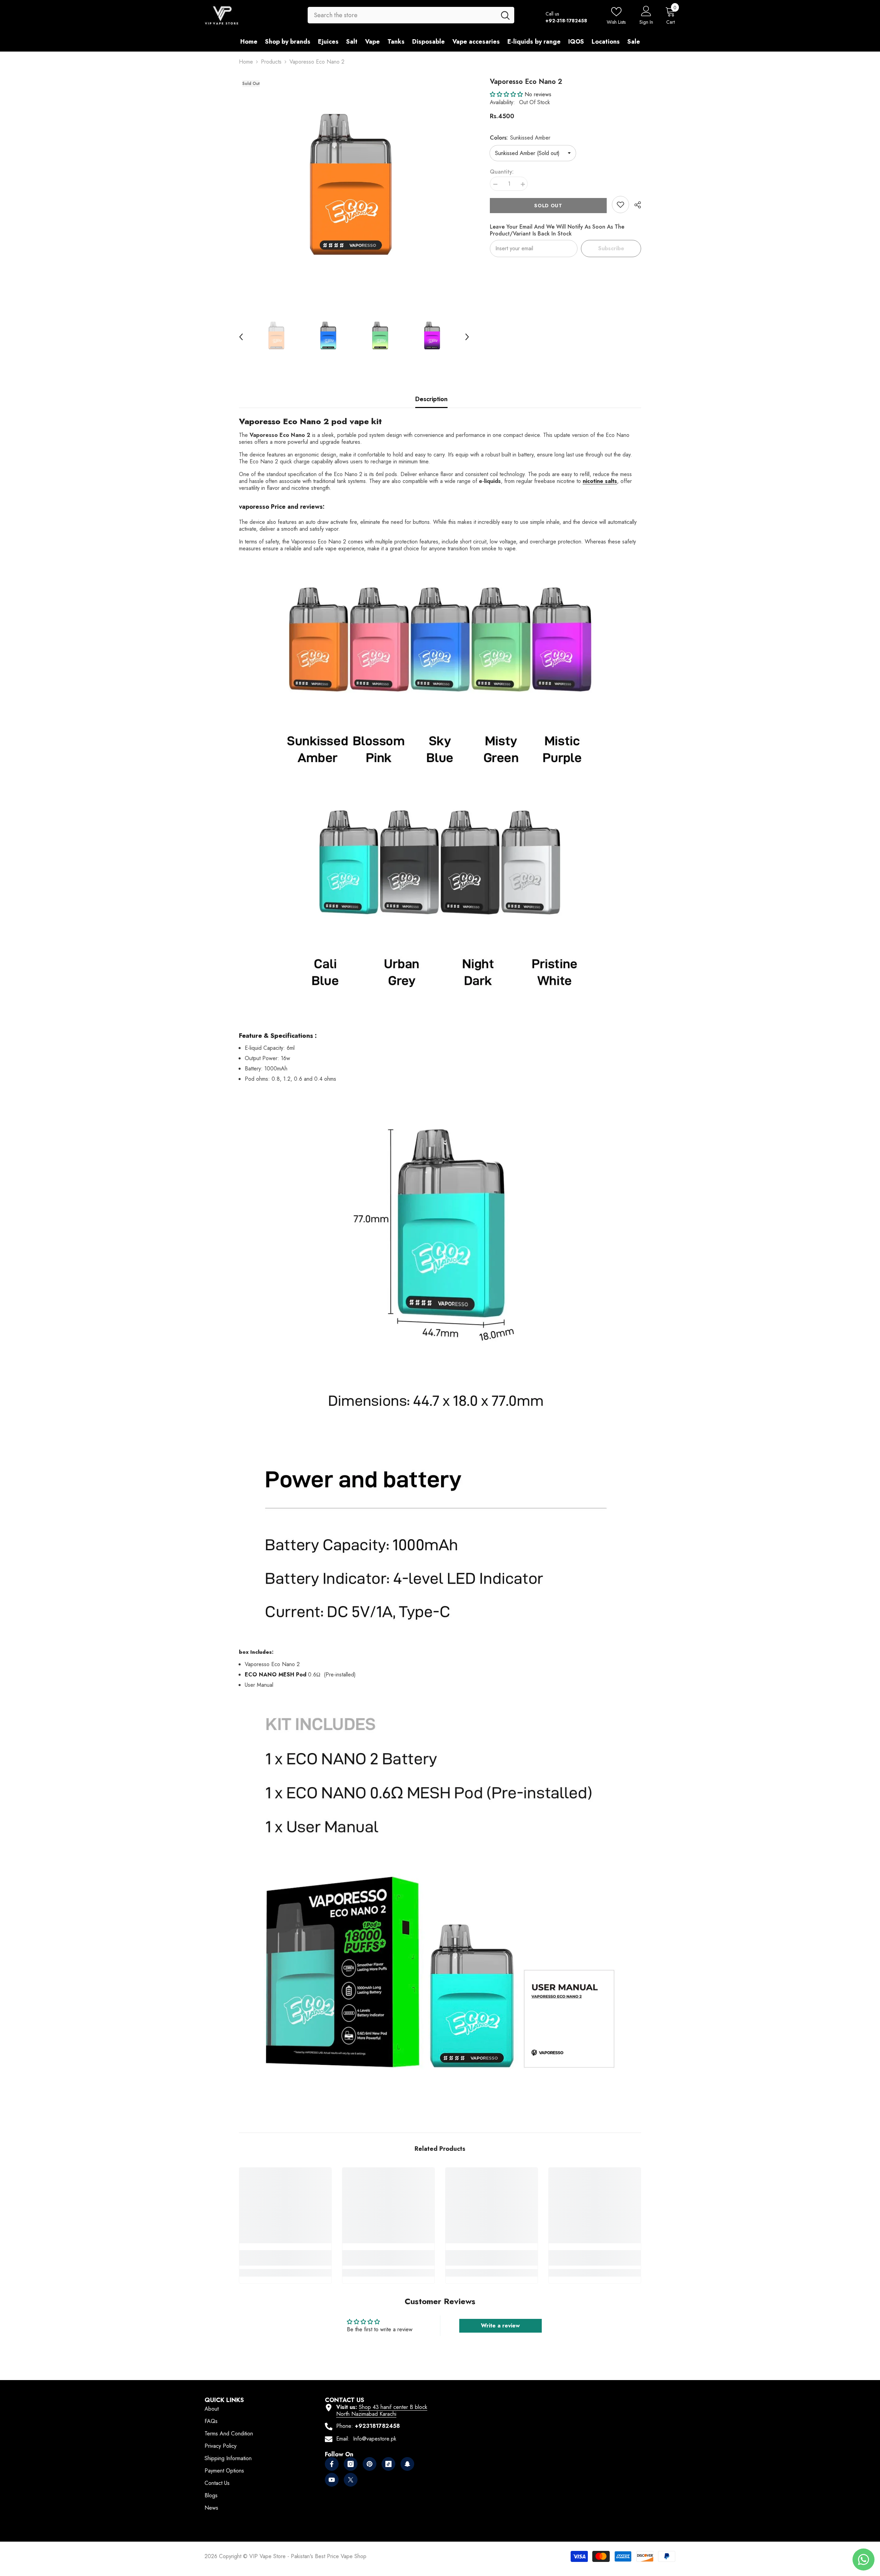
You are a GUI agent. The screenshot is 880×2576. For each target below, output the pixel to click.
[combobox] (402, 15)
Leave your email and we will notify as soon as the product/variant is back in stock (557, 230)
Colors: (520, 138)
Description (431, 399)
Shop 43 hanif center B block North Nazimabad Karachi (382, 2410)
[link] (620, 205)
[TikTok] (388, 2464)
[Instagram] (351, 2464)
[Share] (635, 205)
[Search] (411, 15)
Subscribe (611, 248)
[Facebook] (332, 2464)
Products (271, 62)
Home (246, 62)
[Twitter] (351, 2480)
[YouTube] (332, 2480)
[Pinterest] (370, 2464)
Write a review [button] (500, 2326)
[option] (354, 192)
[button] (241, 337)
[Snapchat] (407, 2464)
